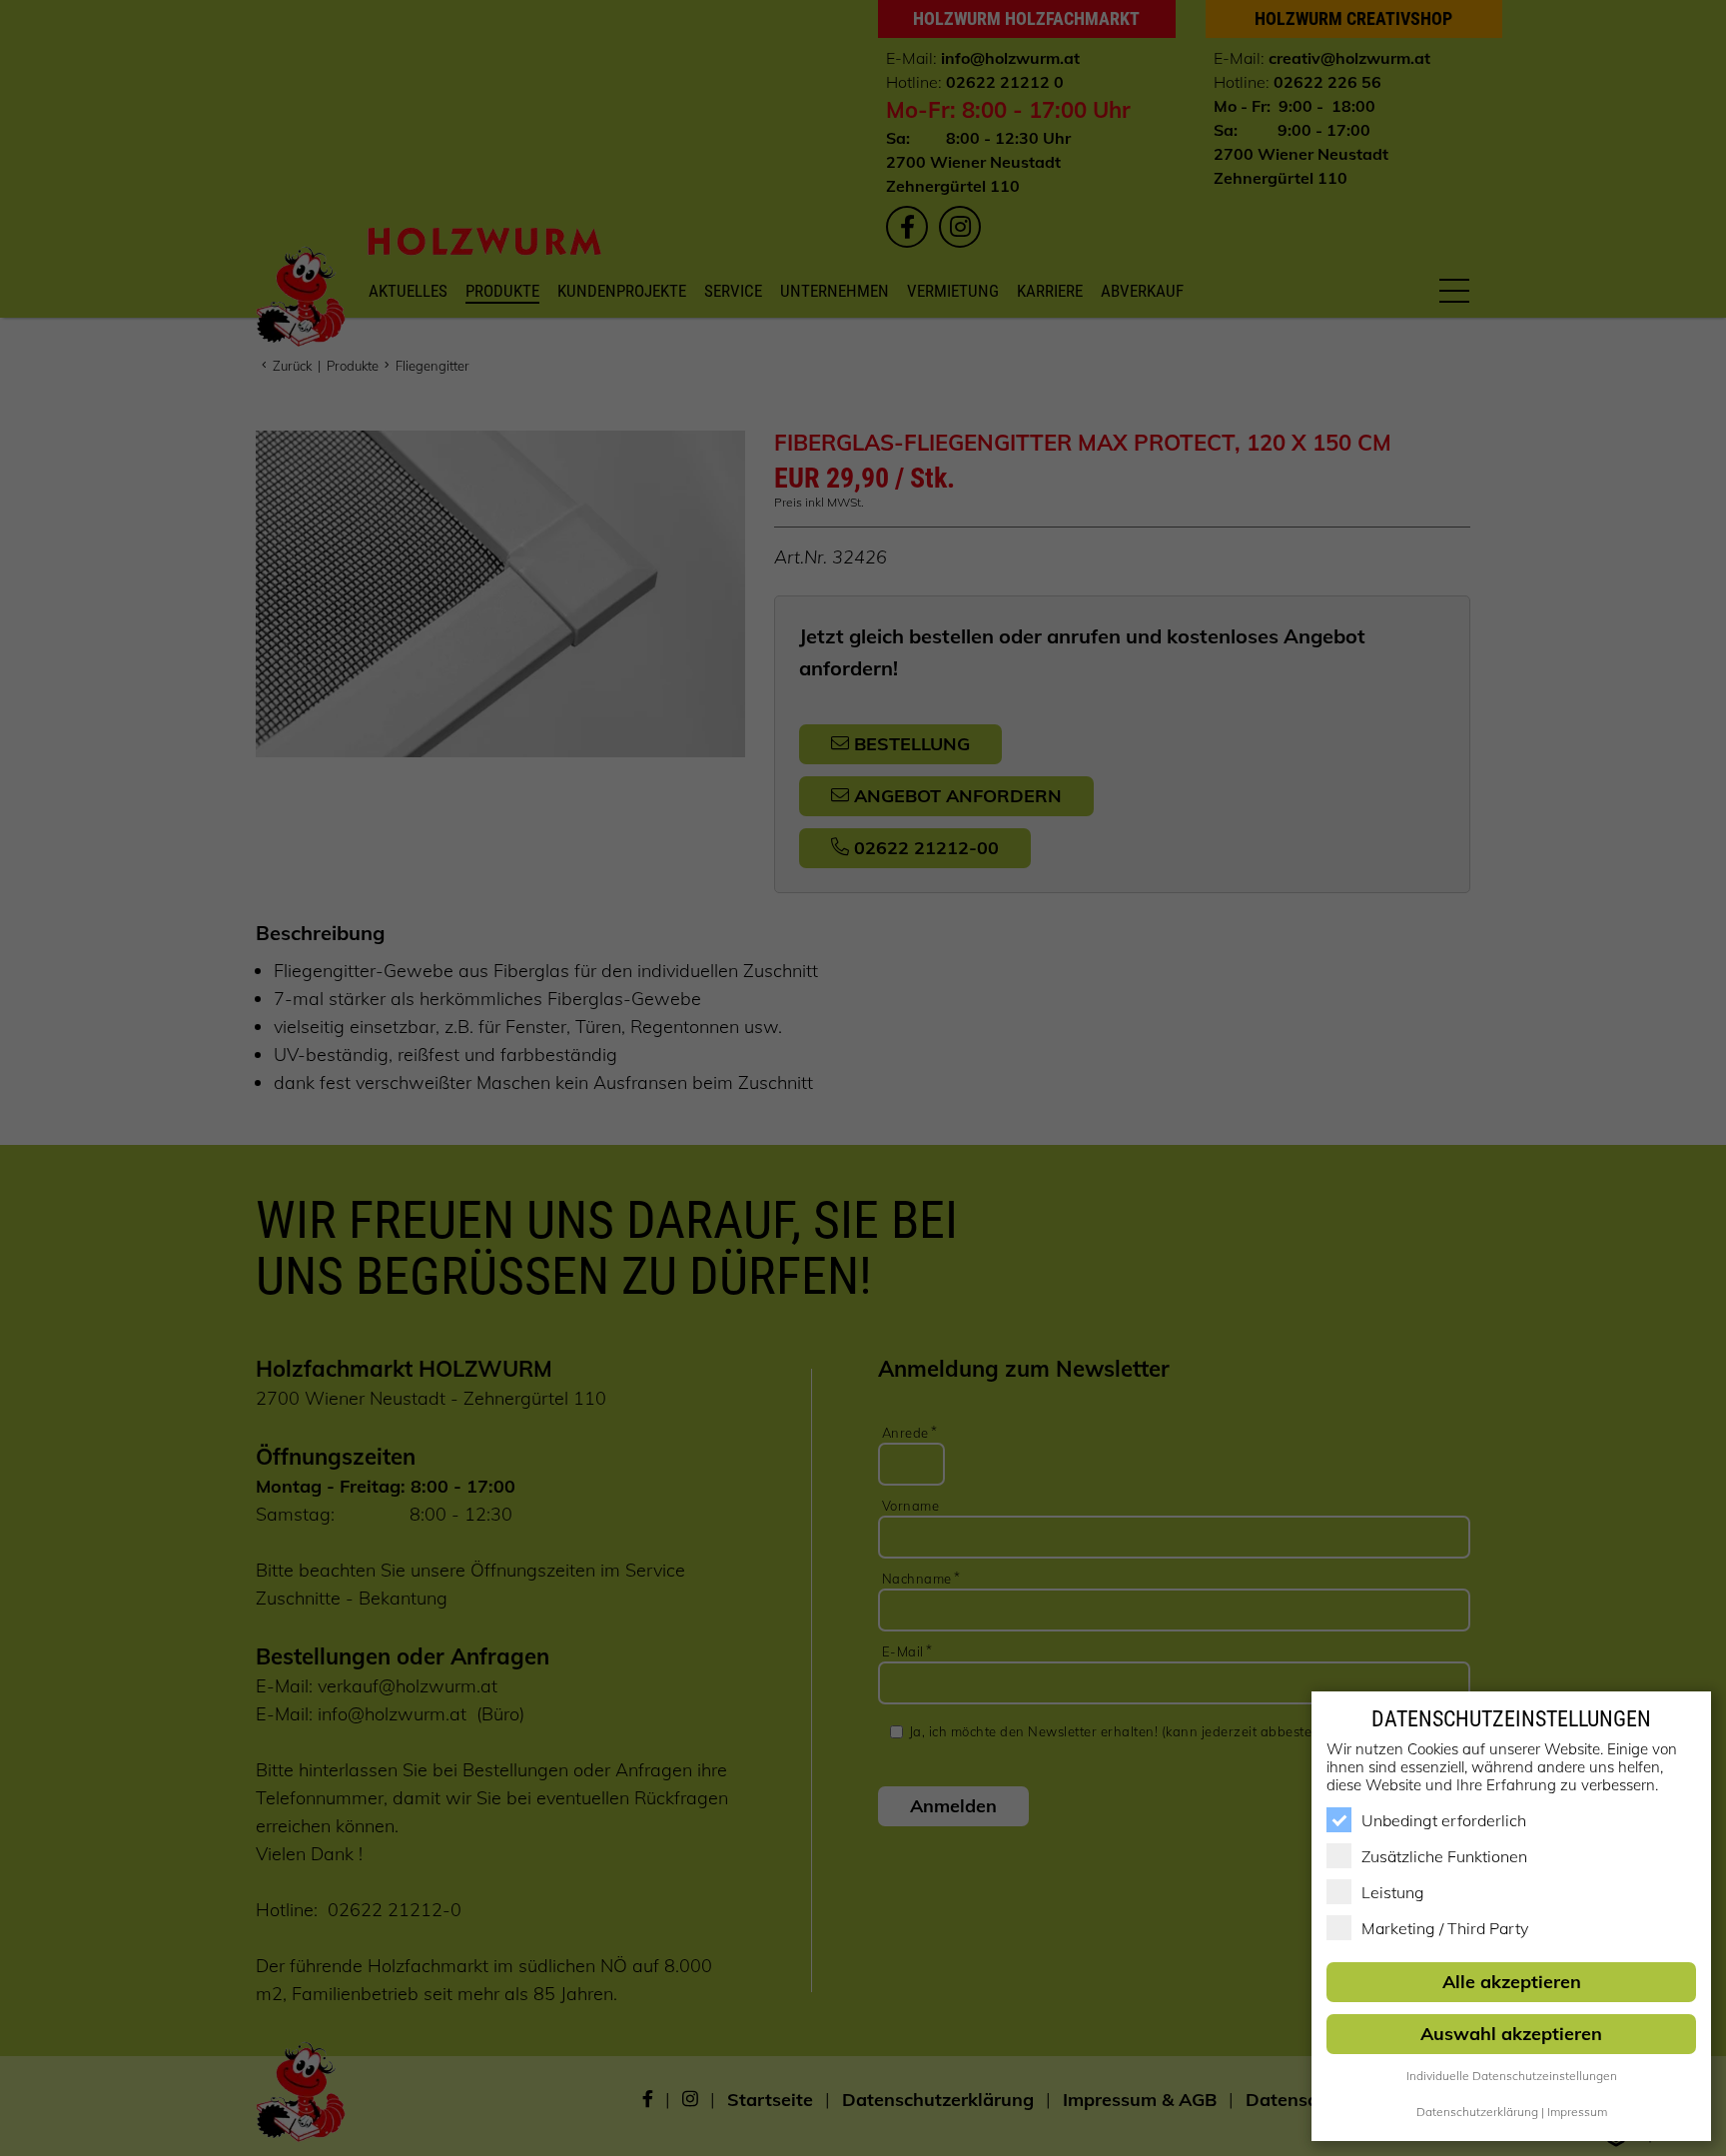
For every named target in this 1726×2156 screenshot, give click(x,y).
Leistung (1393, 1892)
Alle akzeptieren (1512, 1982)
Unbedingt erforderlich (1444, 1820)
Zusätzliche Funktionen (1444, 1856)
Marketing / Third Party (1445, 1928)
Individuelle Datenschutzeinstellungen (1512, 2076)
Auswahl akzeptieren (1511, 2034)
